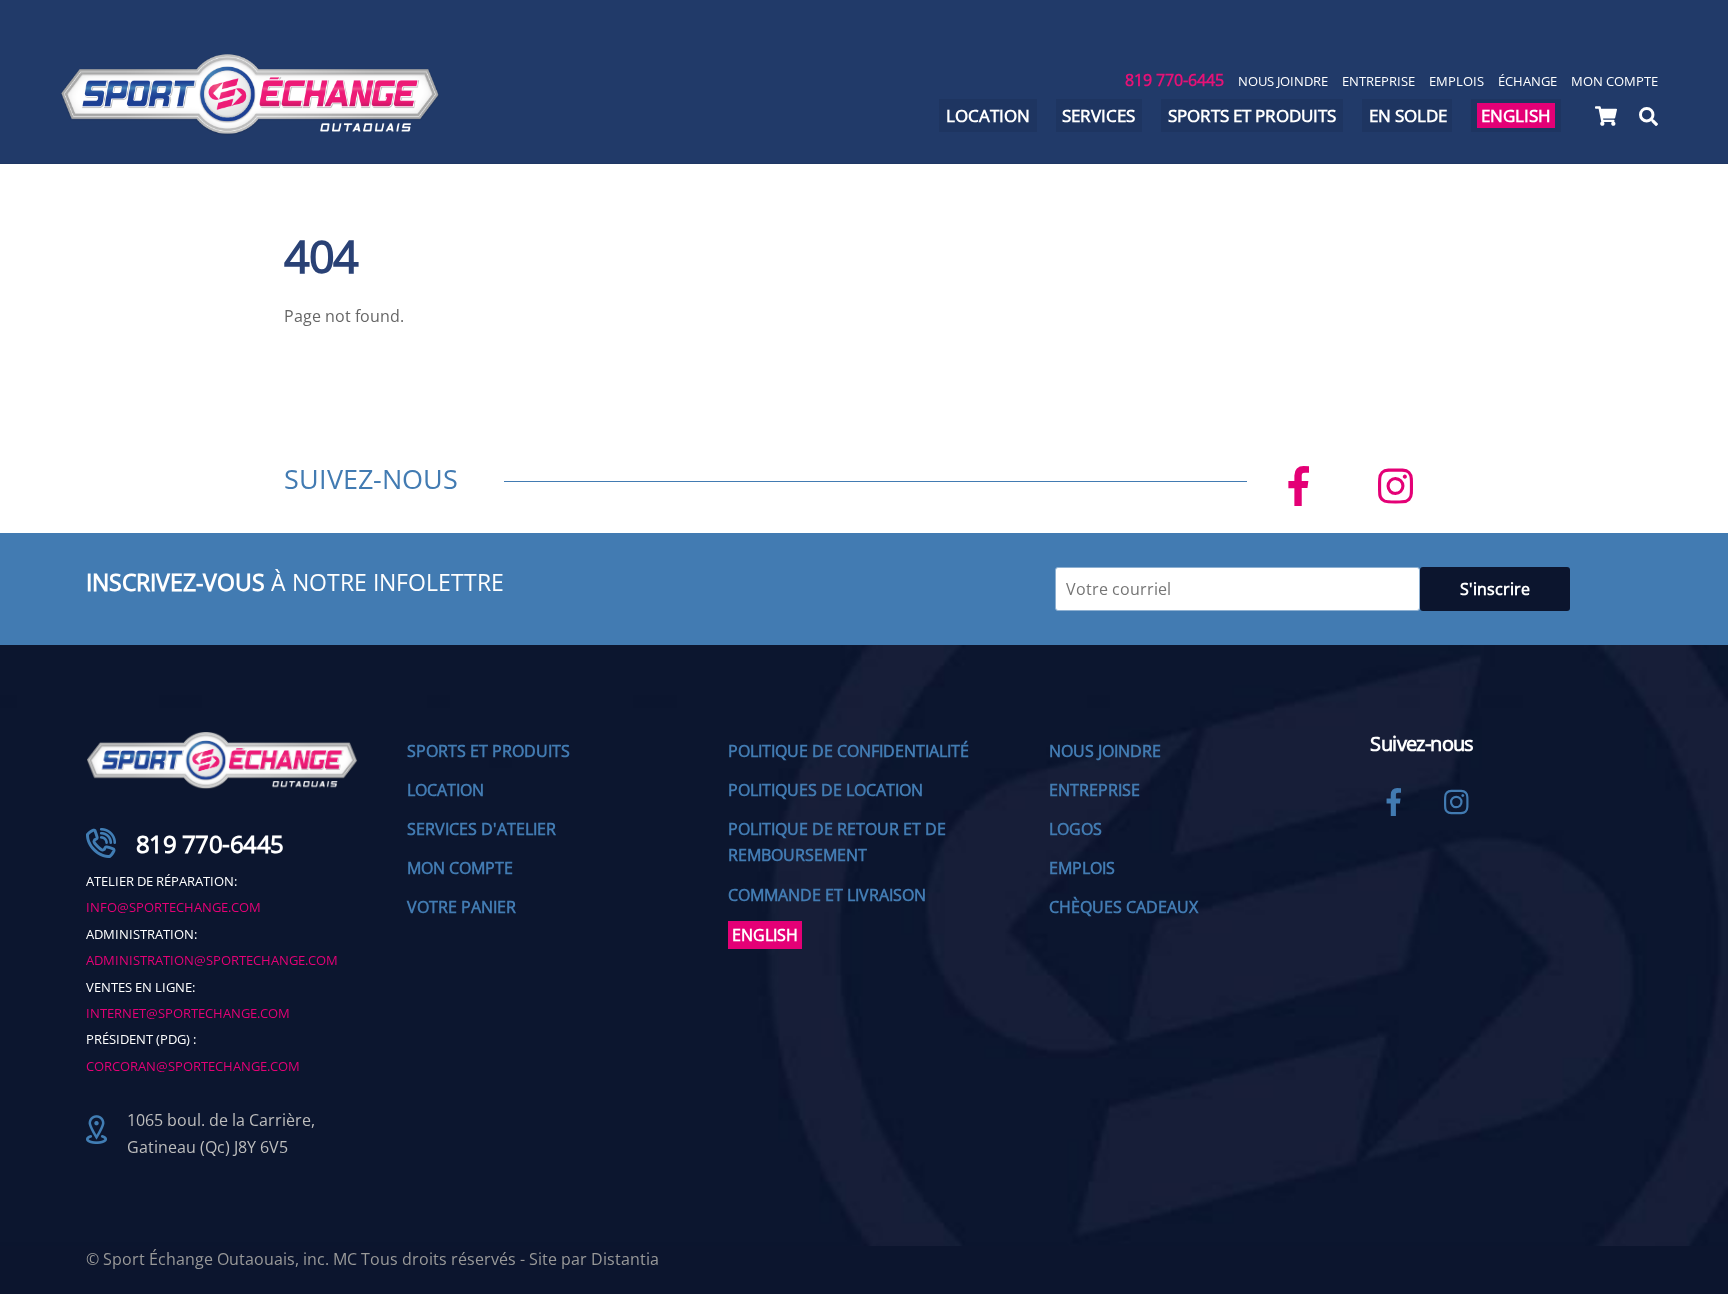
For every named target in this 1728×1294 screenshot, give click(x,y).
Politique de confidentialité (848, 751)
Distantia (625, 1259)
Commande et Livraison (827, 895)
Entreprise (1378, 81)
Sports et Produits (488, 751)
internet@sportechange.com (188, 1013)
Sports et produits (1252, 115)
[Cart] (1606, 116)
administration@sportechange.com (212, 960)
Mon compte (1614, 81)
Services (1098, 115)
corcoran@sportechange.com (193, 1066)
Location (988, 115)
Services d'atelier (481, 829)
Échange (1527, 81)
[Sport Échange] (250, 125)
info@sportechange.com (173, 907)
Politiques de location (825, 790)
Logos (1075, 829)
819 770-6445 (1174, 80)
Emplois (1456, 81)
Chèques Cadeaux (1123, 907)
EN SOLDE (1408, 115)
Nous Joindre (1283, 81)
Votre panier (461, 907)
